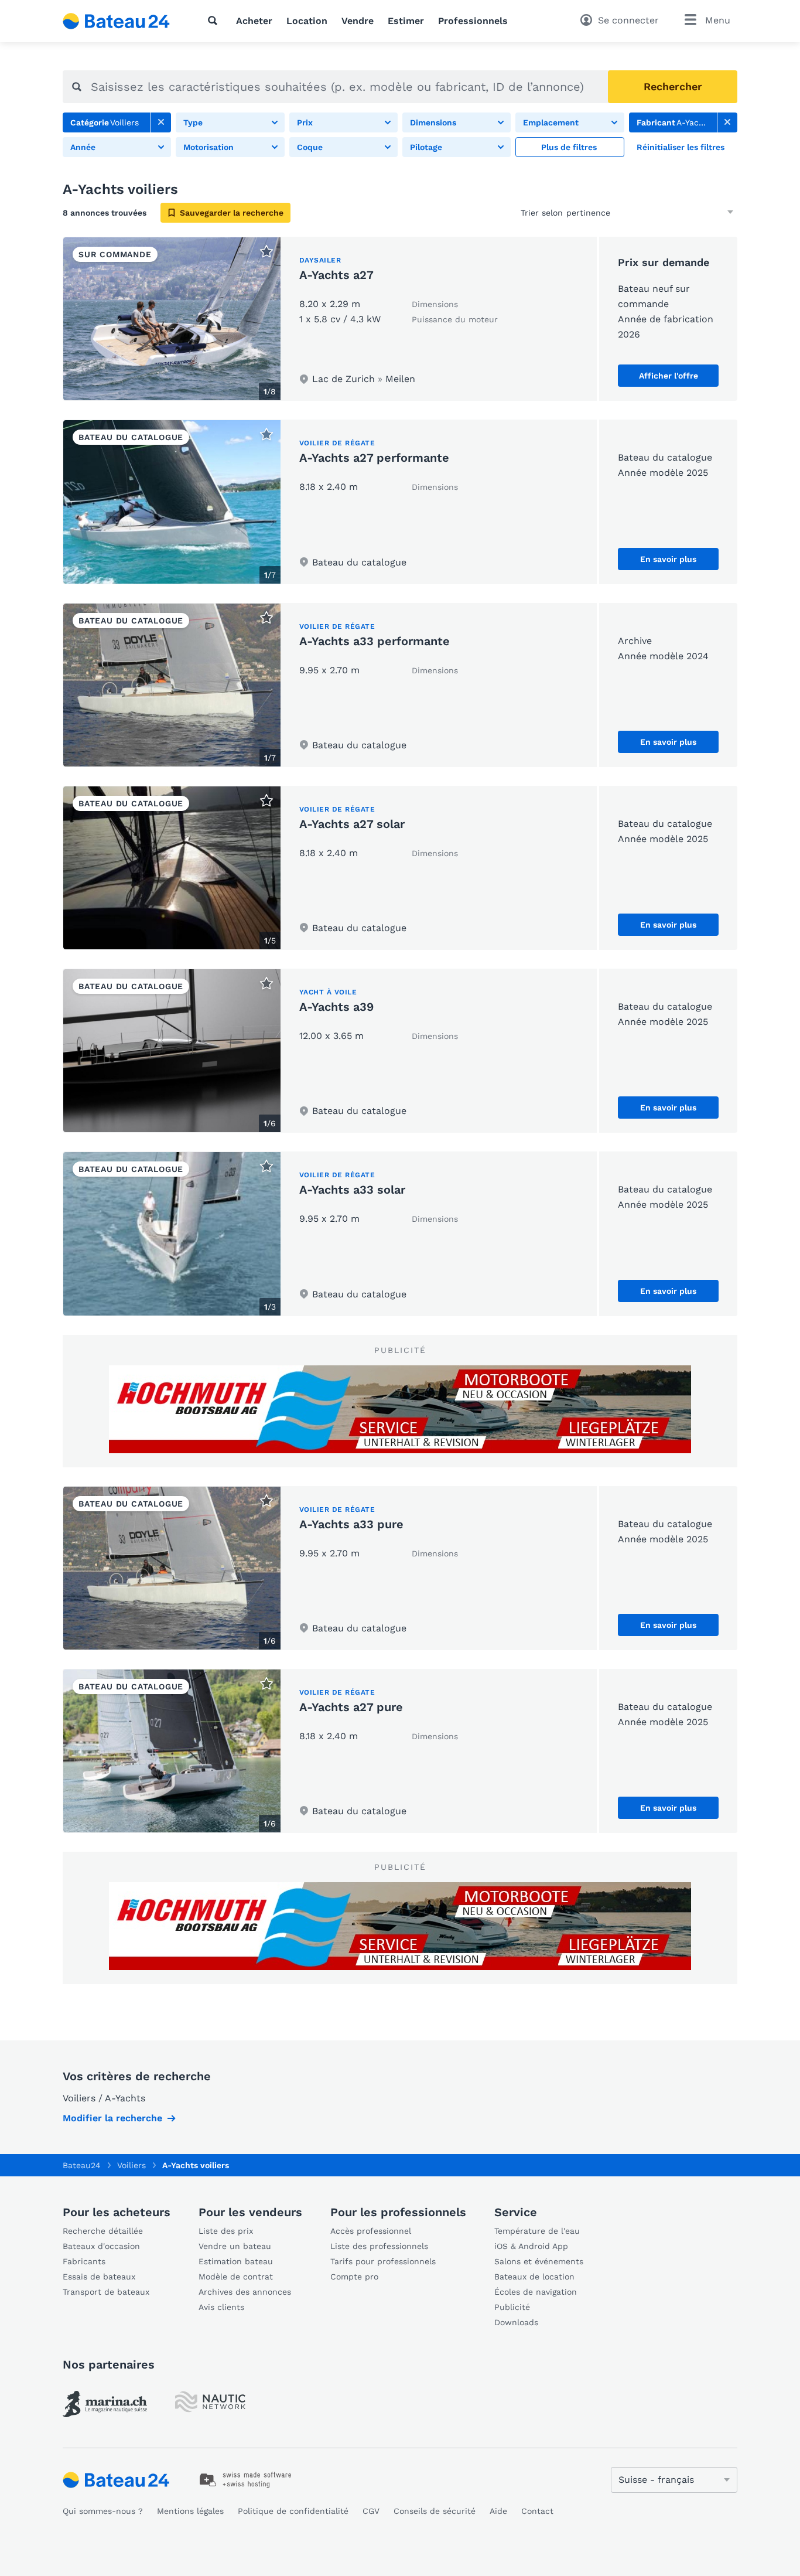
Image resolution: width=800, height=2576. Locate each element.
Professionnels (473, 21)
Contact (537, 2511)
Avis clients (221, 2307)
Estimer (406, 21)
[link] (161, 122)
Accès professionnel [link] (371, 2231)
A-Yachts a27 (336, 275)
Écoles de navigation (536, 2292)
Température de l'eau (537, 2231)
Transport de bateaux (106, 2292)
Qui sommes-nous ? (103, 2511)
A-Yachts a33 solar (352, 1190)
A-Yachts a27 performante (374, 458)
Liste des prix (226, 2231)
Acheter (254, 21)
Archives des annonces (245, 2292)
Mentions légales (190, 2511)
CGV (371, 2511)
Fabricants (84, 2261)
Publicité (512, 2307)
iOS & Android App (531, 2246)
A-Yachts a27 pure (351, 1707)
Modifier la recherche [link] (112, 2118)
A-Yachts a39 (336, 1007)
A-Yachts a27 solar (352, 824)
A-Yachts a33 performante (375, 641)
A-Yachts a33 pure (351, 1524)
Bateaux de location (534, 2277)
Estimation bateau (236, 2261)
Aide (498, 2511)
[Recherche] (215, 21)
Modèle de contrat (236, 2277)
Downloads (516, 2322)
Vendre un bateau (235, 2246)
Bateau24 (82, 2165)
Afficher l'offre (669, 376)
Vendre (358, 21)
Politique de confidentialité (293, 2511)
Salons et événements (539, 2261)
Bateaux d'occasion (101, 2246)
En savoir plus (668, 559)
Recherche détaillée (103, 2231)
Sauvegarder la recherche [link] (232, 213)
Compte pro (354, 2277)
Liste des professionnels (379, 2246)
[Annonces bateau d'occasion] (117, 21)
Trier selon (542, 213)
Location (307, 21)
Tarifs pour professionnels (383, 2261)
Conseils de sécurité (435, 2511)
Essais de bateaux (99, 2277)
